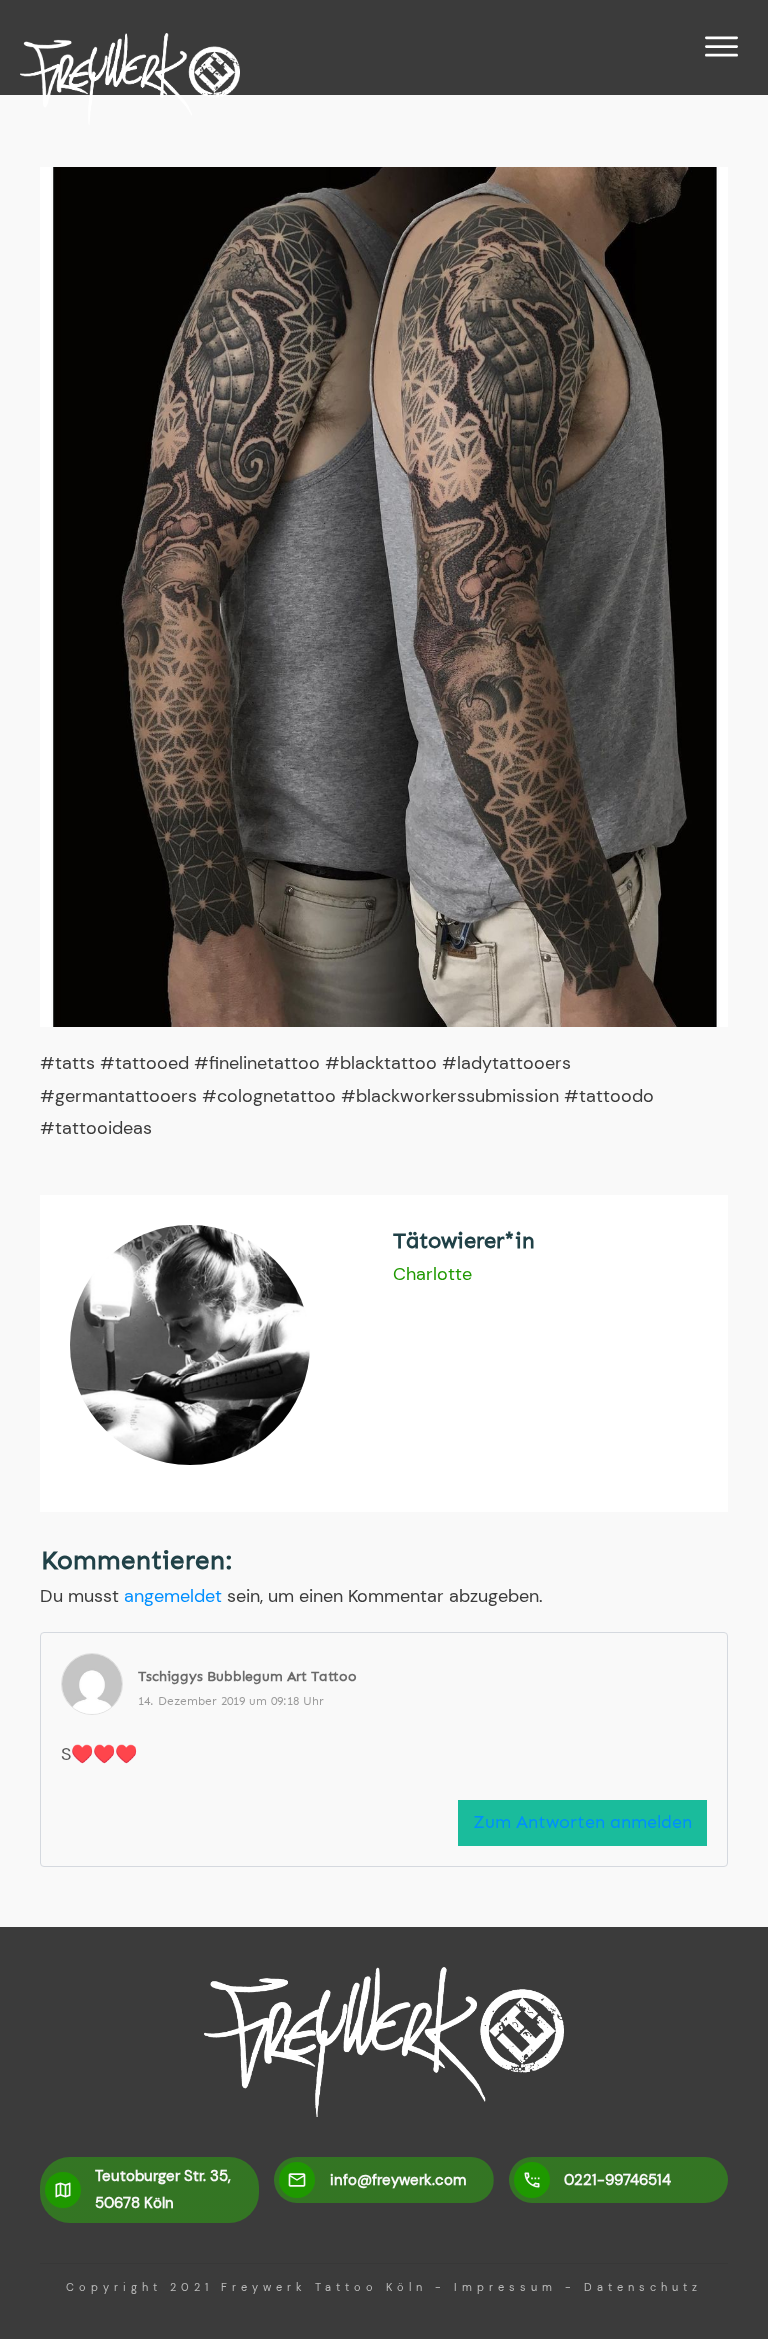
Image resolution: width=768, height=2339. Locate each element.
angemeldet (173, 1596)
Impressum (505, 2287)
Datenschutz (643, 2287)
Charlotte (432, 1274)
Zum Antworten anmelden (582, 1822)
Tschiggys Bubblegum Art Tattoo (247, 1676)
